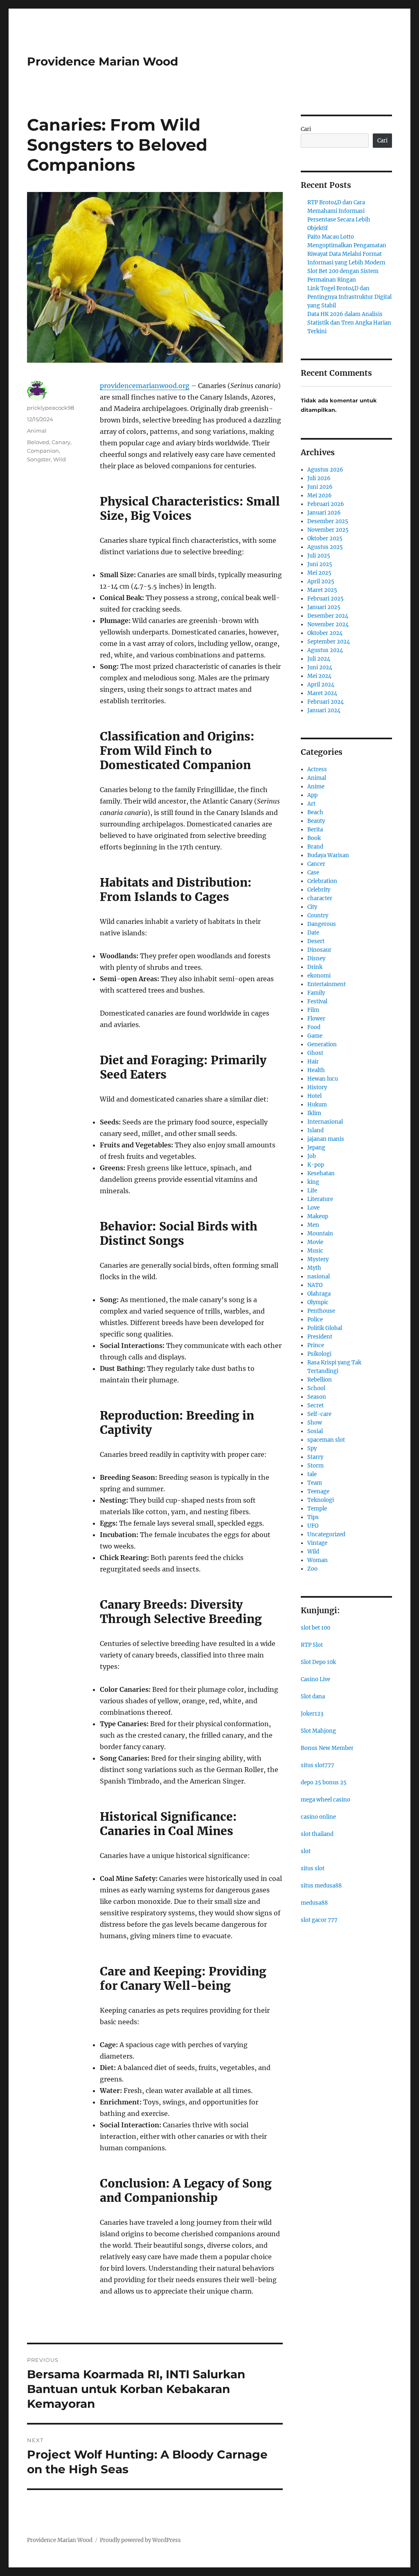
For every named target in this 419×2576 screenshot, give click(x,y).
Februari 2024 (326, 702)
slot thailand (317, 1834)
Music (315, 1251)
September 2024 (329, 642)
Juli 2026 (319, 478)
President (320, 1337)
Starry (315, 1457)
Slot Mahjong (318, 1731)
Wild (60, 459)
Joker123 (312, 1714)
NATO (315, 1285)
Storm (315, 1466)
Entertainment (327, 984)
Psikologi (319, 1354)
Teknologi (321, 1500)
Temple (317, 1509)
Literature (320, 1199)
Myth (314, 1268)
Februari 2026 (326, 504)
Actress (317, 769)
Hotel (314, 1096)
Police (315, 1320)
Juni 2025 (320, 564)
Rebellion (320, 1380)
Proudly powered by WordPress (140, 2540)
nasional (319, 1277)
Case (313, 873)
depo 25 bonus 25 (324, 1782)
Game (315, 1036)
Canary (61, 442)
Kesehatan (321, 1173)
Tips (313, 1517)
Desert (316, 941)
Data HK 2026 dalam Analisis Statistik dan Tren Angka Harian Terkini (349, 323)
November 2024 (328, 624)
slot (306, 1851)
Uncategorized (326, 1534)
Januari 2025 (324, 607)
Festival (317, 1001)
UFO (313, 1526)
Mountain (320, 1234)
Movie (315, 1242)
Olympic (318, 1302)
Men (313, 1225)
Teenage (318, 1491)
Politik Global (325, 1328)
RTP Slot (312, 1645)
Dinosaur (319, 950)
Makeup (318, 1216)
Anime (316, 787)
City (312, 907)
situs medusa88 (321, 1886)
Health (316, 1070)
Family (316, 993)
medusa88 (314, 1903)
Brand (315, 847)
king (313, 1182)
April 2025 (321, 581)
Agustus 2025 (325, 547)
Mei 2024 (319, 676)
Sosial (315, 1431)
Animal (37, 431)
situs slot (313, 1868)
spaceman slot (326, 1440)
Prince (316, 1345)
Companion (43, 451)
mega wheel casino (326, 1800)
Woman (318, 1560)
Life (312, 1191)
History (317, 1087)
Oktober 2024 (325, 633)
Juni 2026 (320, 487)
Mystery (318, 1259)
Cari (306, 129)
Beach (315, 812)
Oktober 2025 (325, 538)
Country (318, 915)
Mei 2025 (319, 573)
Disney (316, 958)
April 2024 (321, 685)
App (312, 795)
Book (314, 838)
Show (315, 1423)
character (320, 898)
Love (313, 1208)
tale (312, 1474)
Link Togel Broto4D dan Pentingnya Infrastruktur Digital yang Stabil (349, 297)
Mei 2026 (320, 496)
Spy (312, 1448)
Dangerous (322, 924)
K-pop (316, 1165)
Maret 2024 (322, 693)
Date (313, 933)
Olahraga (319, 1294)
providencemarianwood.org (145, 386)
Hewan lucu (323, 1079)
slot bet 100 (315, 1628)
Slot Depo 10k (318, 1662)
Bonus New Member (327, 1748)
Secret (315, 1405)
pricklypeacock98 (51, 408)
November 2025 (328, 530)
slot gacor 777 (319, 1920)
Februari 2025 (326, 599)
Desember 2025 (328, 521)
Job (312, 1156)
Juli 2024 (319, 659)
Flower (316, 1019)
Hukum (317, 1105)
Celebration (322, 881)
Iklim (314, 1113)
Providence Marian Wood (102, 61)
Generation (322, 1044)
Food (314, 1027)
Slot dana (313, 1697)
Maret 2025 (322, 590)
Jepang (316, 1148)
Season (317, 1397)
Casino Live (315, 1679)
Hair (313, 1062)
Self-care (319, 1414)
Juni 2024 (320, 667)
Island (315, 1130)
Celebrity (319, 890)
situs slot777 (318, 1765)
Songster (39, 459)
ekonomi (319, 976)
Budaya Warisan (328, 855)
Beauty (316, 821)
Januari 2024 (324, 710)
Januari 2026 (324, 513)
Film (313, 1010)
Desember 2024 (328, 616)
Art (311, 804)
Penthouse (321, 1311)
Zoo (312, 1569)
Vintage (317, 1543)
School (316, 1388)
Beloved (38, 442)
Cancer (316, 864)
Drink (315, 967)
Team (315, 1483)
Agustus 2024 (325, 650)
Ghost (315, 1053)
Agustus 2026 (325, 470)
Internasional (325, 1122)
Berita (315, 830)
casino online (318, 1817)
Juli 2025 (319, 556)
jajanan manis (326, 1139)
